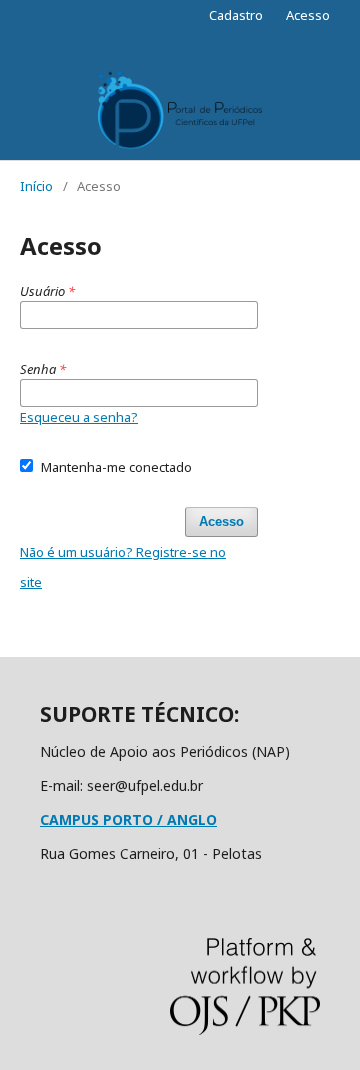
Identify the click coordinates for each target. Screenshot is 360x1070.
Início (36, 186)
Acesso (308, 15)
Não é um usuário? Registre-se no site (123, 567)
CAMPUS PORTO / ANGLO (128, 819)
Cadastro (236, 15)
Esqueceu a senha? (79, 417)
